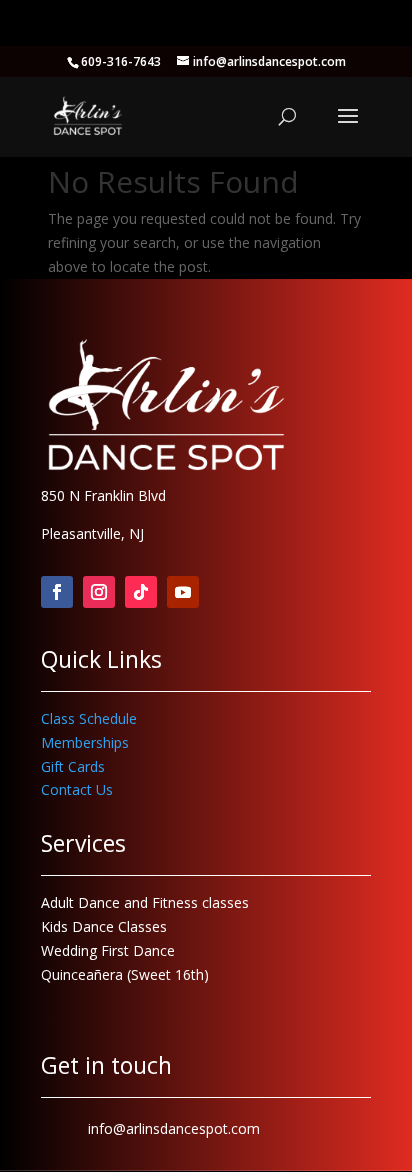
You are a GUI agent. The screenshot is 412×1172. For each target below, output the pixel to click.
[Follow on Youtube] (183, 592)
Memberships (85, 742)
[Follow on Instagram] (99, 592)
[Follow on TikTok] (141, 592)
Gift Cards (73, 766)
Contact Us (77, 789)
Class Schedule (89, 718)
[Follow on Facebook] (57, 592)
